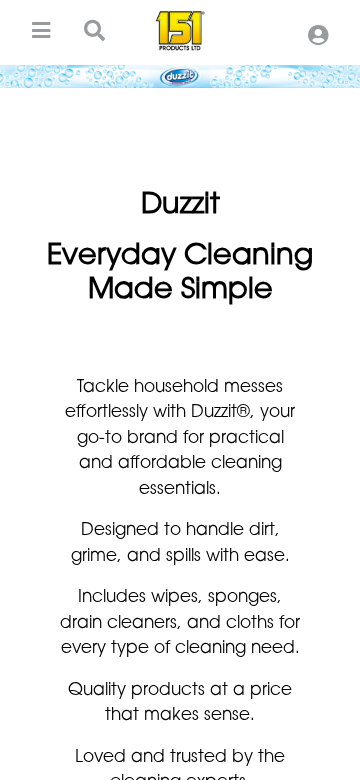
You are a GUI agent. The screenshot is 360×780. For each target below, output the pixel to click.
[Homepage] (180, 31)
